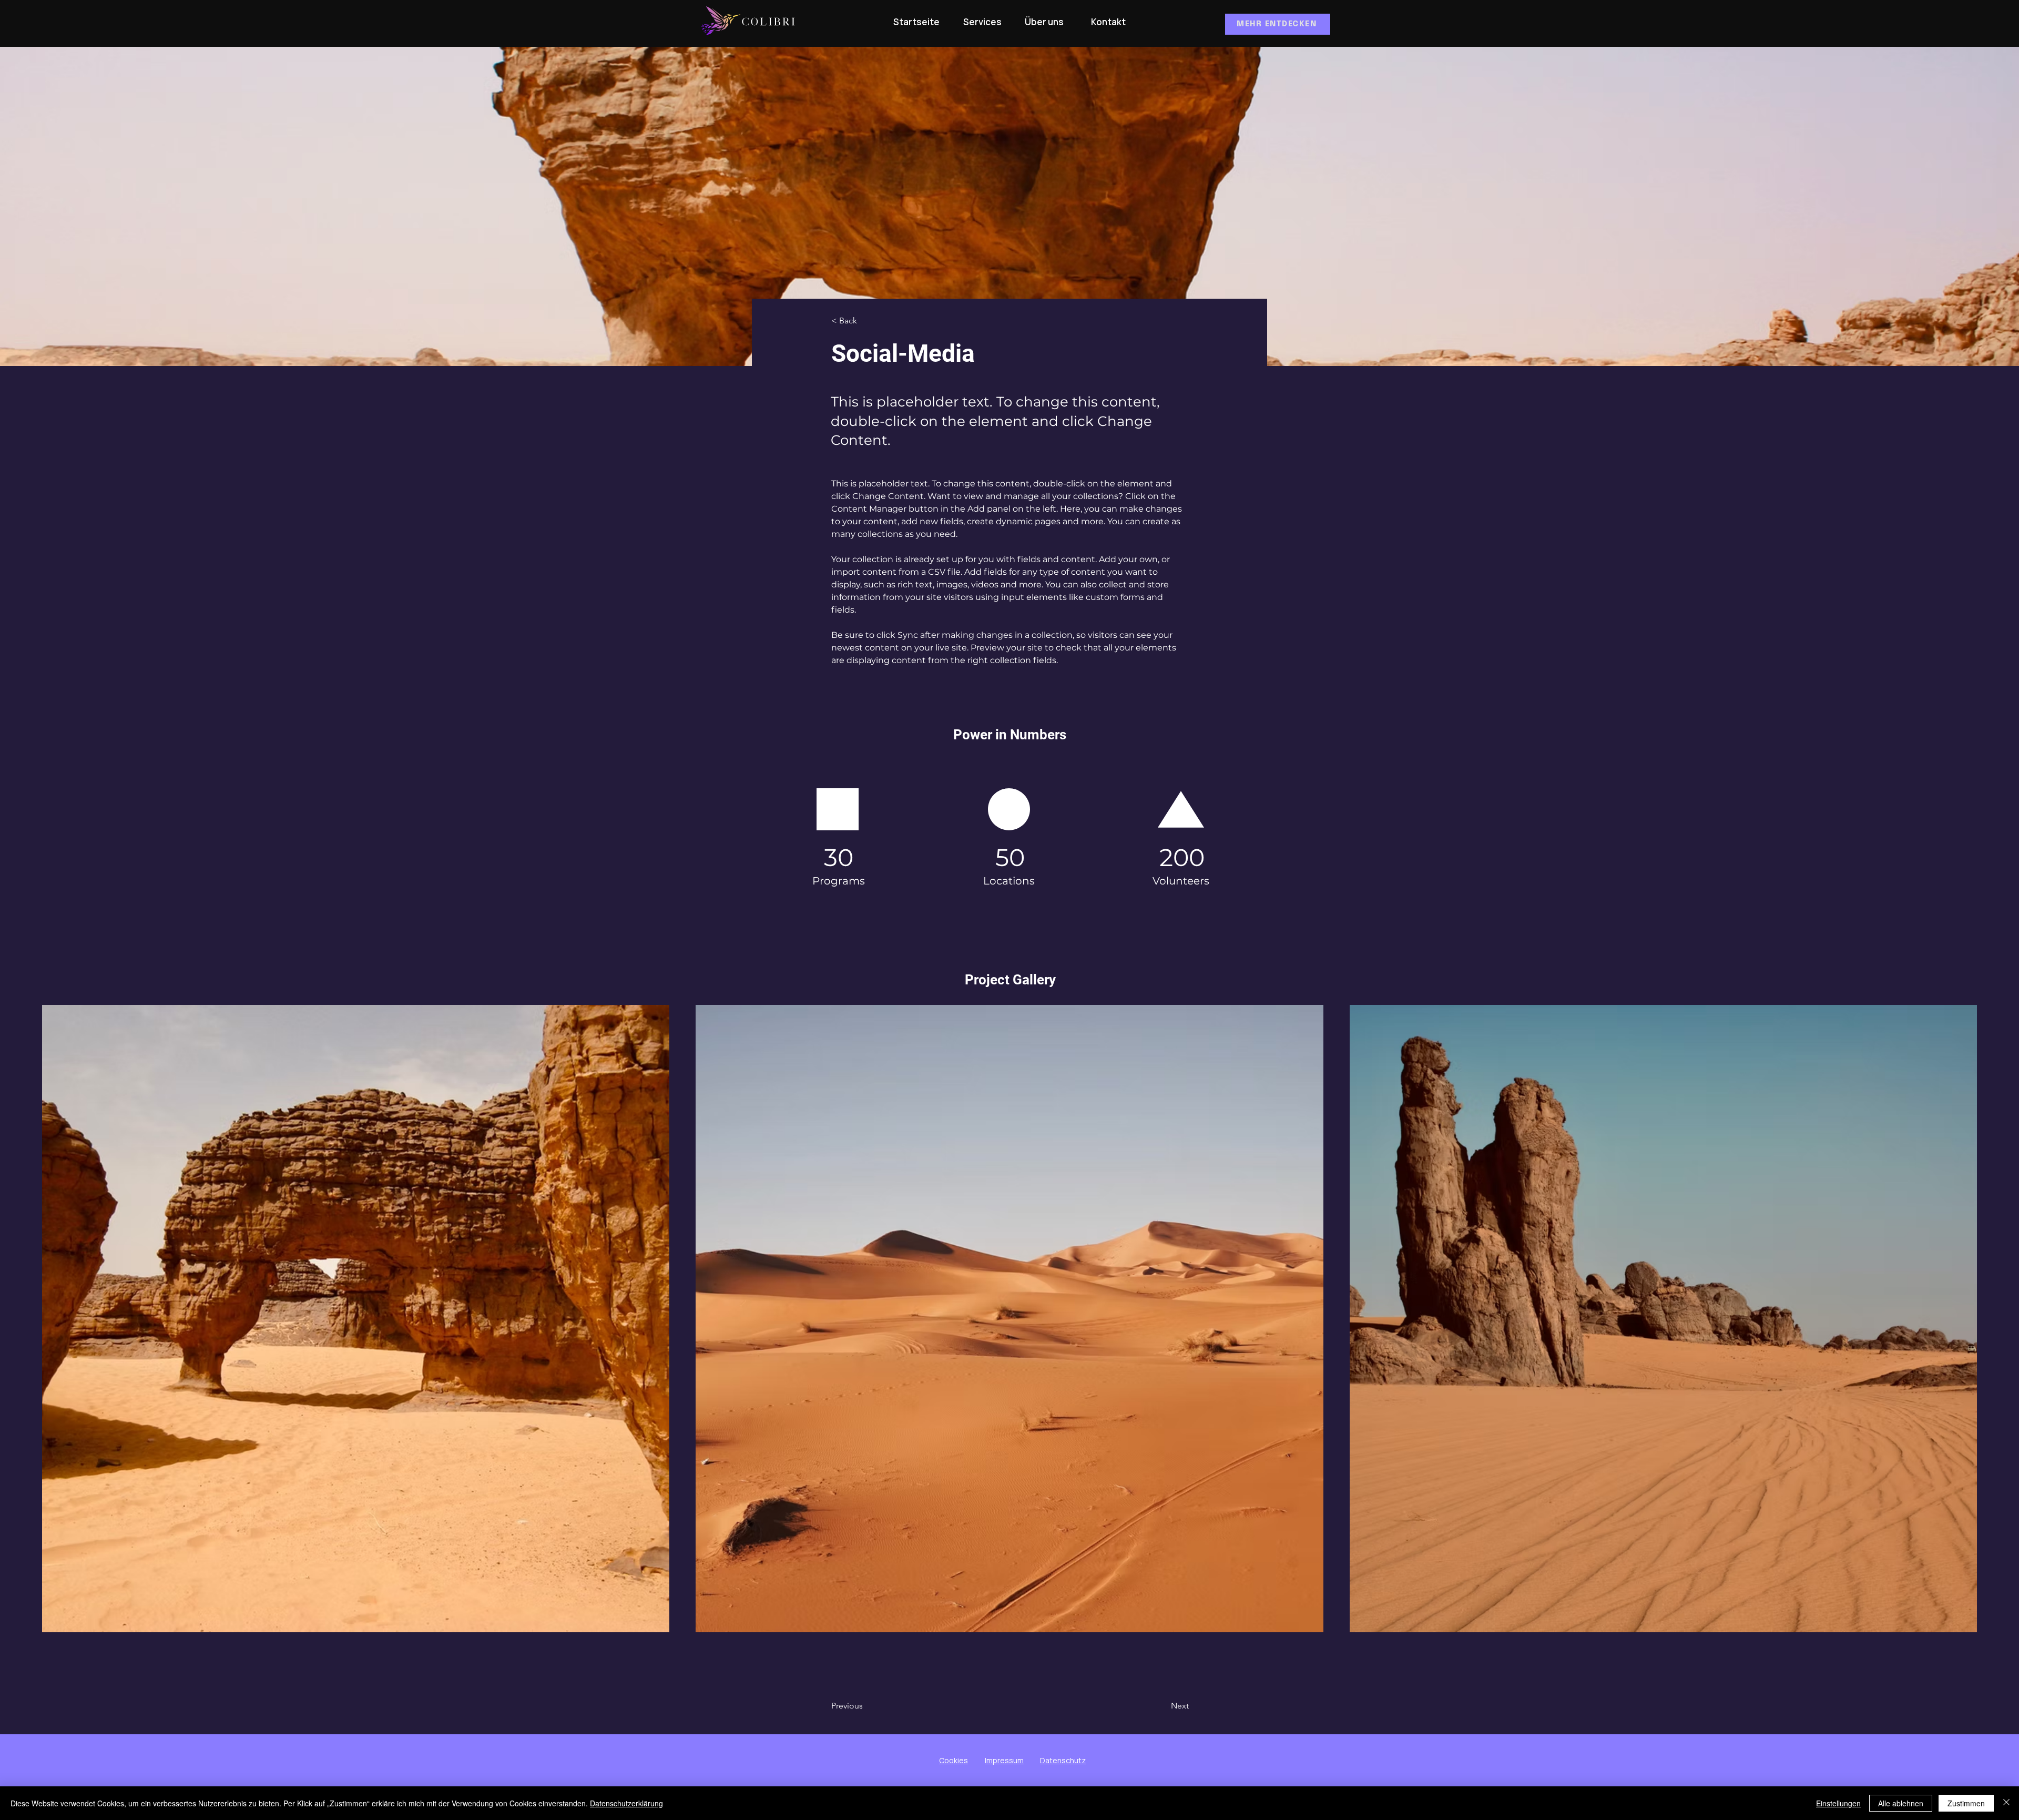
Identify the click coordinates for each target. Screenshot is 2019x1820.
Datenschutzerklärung (626, 1803)
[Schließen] (2006, 1803)
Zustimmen (1966, 1803)
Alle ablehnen (1901, 1803)
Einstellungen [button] (1838, 1803)
